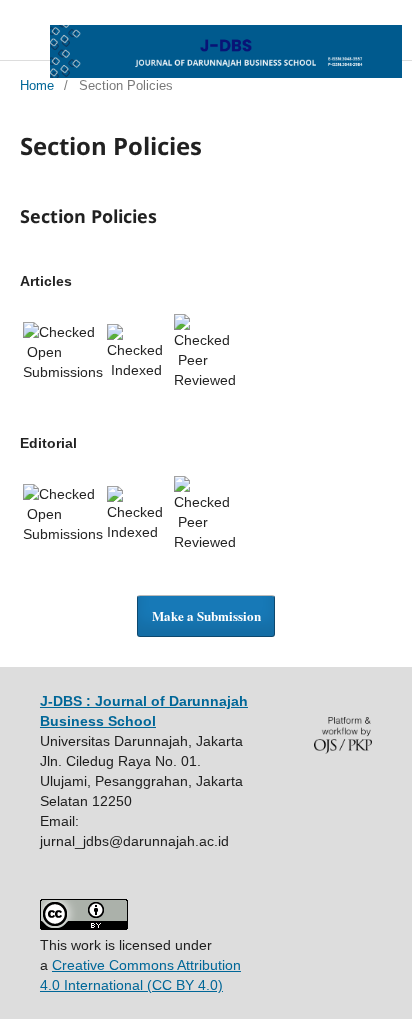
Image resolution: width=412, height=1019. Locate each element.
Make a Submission (206, 615)
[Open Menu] (20, 40)
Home (37, 85)
